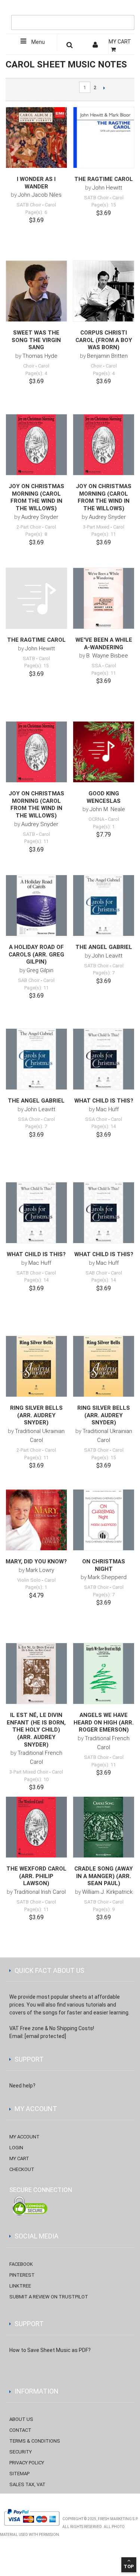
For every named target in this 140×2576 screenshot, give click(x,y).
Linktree (20, 2286)
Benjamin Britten (107, 356)
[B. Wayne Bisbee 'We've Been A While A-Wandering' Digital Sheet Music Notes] (104, 598)
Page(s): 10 (36, 1779)
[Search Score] (70, 46)
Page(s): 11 (104, 534)
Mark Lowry (40, 1570)
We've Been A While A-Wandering (104, 644)
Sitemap (19, 2474)
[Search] (127, 10)
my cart (19, 2158)
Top (129, 2566)
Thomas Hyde (40, 356)
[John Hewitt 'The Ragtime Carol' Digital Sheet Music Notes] (104, 138)
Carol (50, 205)
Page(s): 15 (104, 205)
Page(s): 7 (104, 973)
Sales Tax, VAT (27, 2484)
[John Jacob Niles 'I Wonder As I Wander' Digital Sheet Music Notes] (36, 138)
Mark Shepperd (107, 1577)
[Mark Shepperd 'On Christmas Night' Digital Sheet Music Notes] (104, 1520)
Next (104, 88)
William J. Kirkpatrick (107, 1892)
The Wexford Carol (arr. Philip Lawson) (36, 1876)
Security (21, 2452)
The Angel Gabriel (104, 947)
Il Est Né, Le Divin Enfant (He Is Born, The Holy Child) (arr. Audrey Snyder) (36, 1730)
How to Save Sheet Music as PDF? (50, 2350)
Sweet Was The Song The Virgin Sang (36, 340)
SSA (96, 666)
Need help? (22, 2086)
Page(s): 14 (104, 1126)
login (16, 2148)
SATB (29, 658)
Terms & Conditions (35, 2441)
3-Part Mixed (96, 527)
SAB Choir (29, 980)
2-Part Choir (29, 527)
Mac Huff (107, 1109)
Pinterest (22, 2275)
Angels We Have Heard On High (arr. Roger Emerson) (104, 1722)
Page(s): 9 (104, 1909)
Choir (29, 366)
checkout (22, 2169)
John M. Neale (107, 809)
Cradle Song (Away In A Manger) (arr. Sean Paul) (104, 1876)
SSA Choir (29, 1119)
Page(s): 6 (36, 212)
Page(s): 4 (36, 373)
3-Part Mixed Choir (29, 1772)
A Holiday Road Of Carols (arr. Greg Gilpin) (36, 954)
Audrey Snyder (40, 517)
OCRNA (96, 819)
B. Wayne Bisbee (107, 656)
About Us (21, 2419)
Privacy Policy (27, 2463)
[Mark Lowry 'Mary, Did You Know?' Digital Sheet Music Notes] (36, 1520)
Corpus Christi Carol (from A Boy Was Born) (104, 340)
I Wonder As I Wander (36, 183)
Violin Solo (29, 1580)
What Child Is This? (104, 1101)
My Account (24, 2137)
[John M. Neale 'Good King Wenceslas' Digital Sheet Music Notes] (104, 752)
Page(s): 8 (36, 534)
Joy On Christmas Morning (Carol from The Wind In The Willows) (36, 497)
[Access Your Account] (96, 46)
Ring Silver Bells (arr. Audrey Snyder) (36, 1415)
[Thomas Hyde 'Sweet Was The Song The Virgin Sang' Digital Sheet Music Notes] (36, 291)
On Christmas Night (104, 1565)
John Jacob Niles (40, 195)
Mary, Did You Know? (36, 1561)
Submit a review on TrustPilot (49, 2297)
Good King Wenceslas (104, 797)
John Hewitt (107, 188)
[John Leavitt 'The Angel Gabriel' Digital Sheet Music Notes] (104, 906)
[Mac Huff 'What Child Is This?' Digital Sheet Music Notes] (104, 1059)
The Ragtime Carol (104, 179)
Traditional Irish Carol (40, 1892)
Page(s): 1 (104, 827)
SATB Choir (29, 205)
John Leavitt (107, 956)
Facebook (21, 2264)
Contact (20, 2430)
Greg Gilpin (40, 970)
